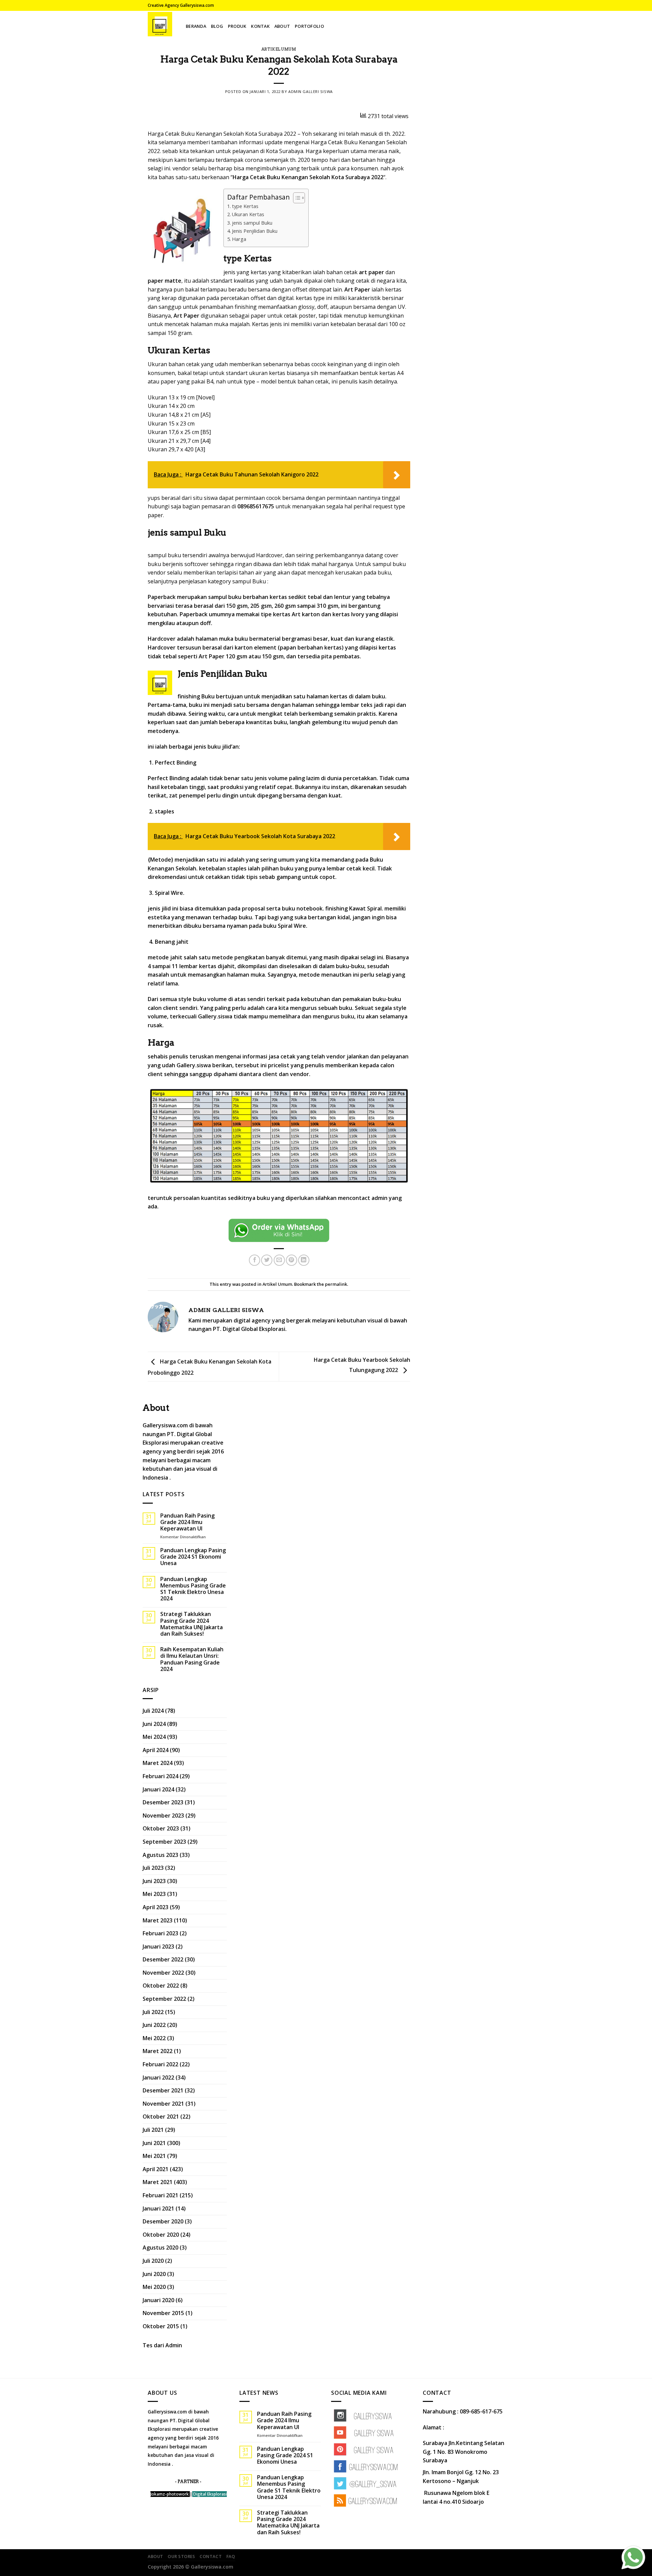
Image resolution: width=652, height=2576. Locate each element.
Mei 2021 (154, 2156)
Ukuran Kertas (248, 214)
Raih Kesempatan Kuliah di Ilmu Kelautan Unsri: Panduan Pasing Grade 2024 (192, 1659)
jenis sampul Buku (252, 223)
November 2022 (163, 1973)
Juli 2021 (153, 2130)
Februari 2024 (160, 1776)
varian (321, 324)
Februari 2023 (160, 1933)
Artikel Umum (279, 49)
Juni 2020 (154, 2274)
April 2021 (156, 2169)
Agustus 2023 (160, 1855)
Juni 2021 (154, 2143)
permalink (336, 1284)
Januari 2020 (158, 2300)
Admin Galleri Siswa (311, 91)
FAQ (231, 2556)
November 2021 (163, 2104)
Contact (211, 2556)
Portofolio (309, 26)
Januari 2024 (158, 1789)
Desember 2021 (163, 2090)
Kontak (260, 26)
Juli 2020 (153, 2261)
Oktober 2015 (161, 2326)
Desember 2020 (163, 2221)
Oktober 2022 (161, 1986)
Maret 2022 (158, 2051)
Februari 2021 (160, 2195)
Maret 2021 (158, 2182)
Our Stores (181, 2556)
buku (348, 1016)
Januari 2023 (158, 1947)
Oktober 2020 (161, 2235)
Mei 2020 (154, 2287)
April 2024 (156, 1750)
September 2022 (164, 1999)
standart (237, 373)
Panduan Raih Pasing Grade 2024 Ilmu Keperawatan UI (187, 1522)
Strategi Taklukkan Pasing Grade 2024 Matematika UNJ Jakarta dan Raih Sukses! (192, 1624)
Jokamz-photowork (170, 2494)
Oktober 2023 (161, 1828)
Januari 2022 (158, 2077)
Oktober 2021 (161, 2117)
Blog (217, 26)
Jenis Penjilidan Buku (255, 231)
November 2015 (163, 2313)
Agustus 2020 (160, 2248)
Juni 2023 (154, 1881)
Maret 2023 (158, 1920)
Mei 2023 (154, 1894)
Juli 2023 (153, 1868)
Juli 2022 (153, 2012)
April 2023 (156, 1907)
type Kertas (245, 206)
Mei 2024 (154, 1737)
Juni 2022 (154, 2025)
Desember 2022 (163, 1959)
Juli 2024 (153, 1711)
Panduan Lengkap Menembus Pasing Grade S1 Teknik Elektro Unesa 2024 (193, 1589)
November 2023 (163, 1816)
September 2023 (164, 1842)
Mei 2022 (154, 2038)
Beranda (196, 26)
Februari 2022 (160, 2064)
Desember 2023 (163, 1802)
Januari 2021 (158, 2208)
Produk (237, 26)
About (282, 26)
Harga (239, 239)
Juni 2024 (154, 1724)
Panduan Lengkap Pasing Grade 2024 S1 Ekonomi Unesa (193, 1557)
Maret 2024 (158, 1763)
